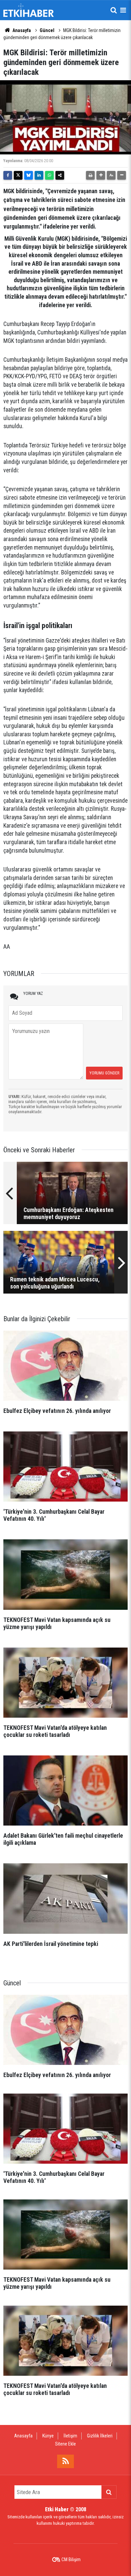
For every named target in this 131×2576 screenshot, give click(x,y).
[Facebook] (8, 175)
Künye (48, 2436)
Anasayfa (21, 30)
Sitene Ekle (65, 2444)
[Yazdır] (90, 175)
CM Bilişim (71, 2559)
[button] (101, 175)
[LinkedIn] (39, 175)
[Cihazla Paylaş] (60, 175)
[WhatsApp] (49, 175)
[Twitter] (18, 175)
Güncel (47, 30)
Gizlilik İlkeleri (100, 2436)
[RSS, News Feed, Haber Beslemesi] (65, 2461)
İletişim (70, 2436)
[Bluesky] (29, 175)
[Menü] (123, 10)
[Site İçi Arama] (114, 10)
